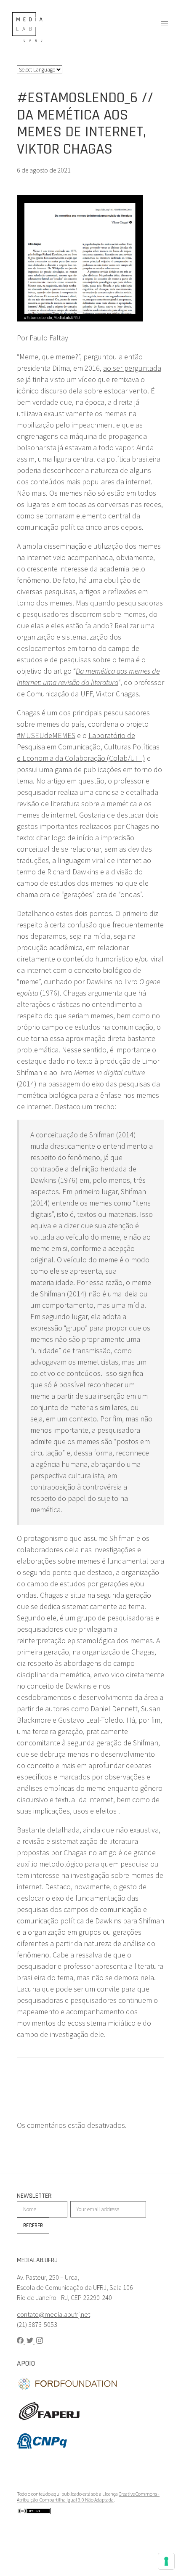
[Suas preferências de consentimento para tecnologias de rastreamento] (166, 2561)
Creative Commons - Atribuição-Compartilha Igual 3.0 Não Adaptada (88, 2497)
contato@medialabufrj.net (53, 2314)
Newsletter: (35, 2196)
